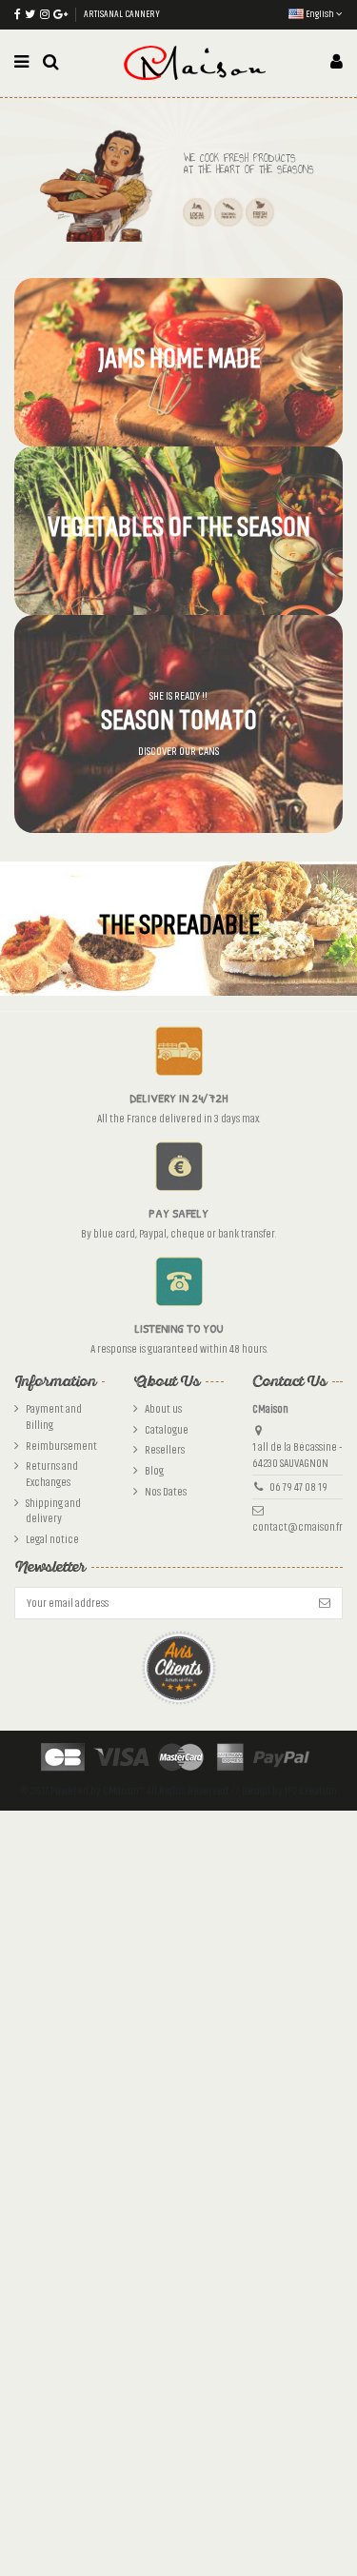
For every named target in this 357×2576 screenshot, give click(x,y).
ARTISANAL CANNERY (122, 14)
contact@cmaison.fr (297, 1527)
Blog (154, 1471)
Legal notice (52, 1539)
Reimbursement (61, 1446)
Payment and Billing (54, 1417)
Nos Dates (166, 1492)
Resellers (165, 1450)
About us (163, 1409)
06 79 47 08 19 (298, 1487)
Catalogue (167, 1430)
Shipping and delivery (53, 1511)
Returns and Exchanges (52, 1474)
